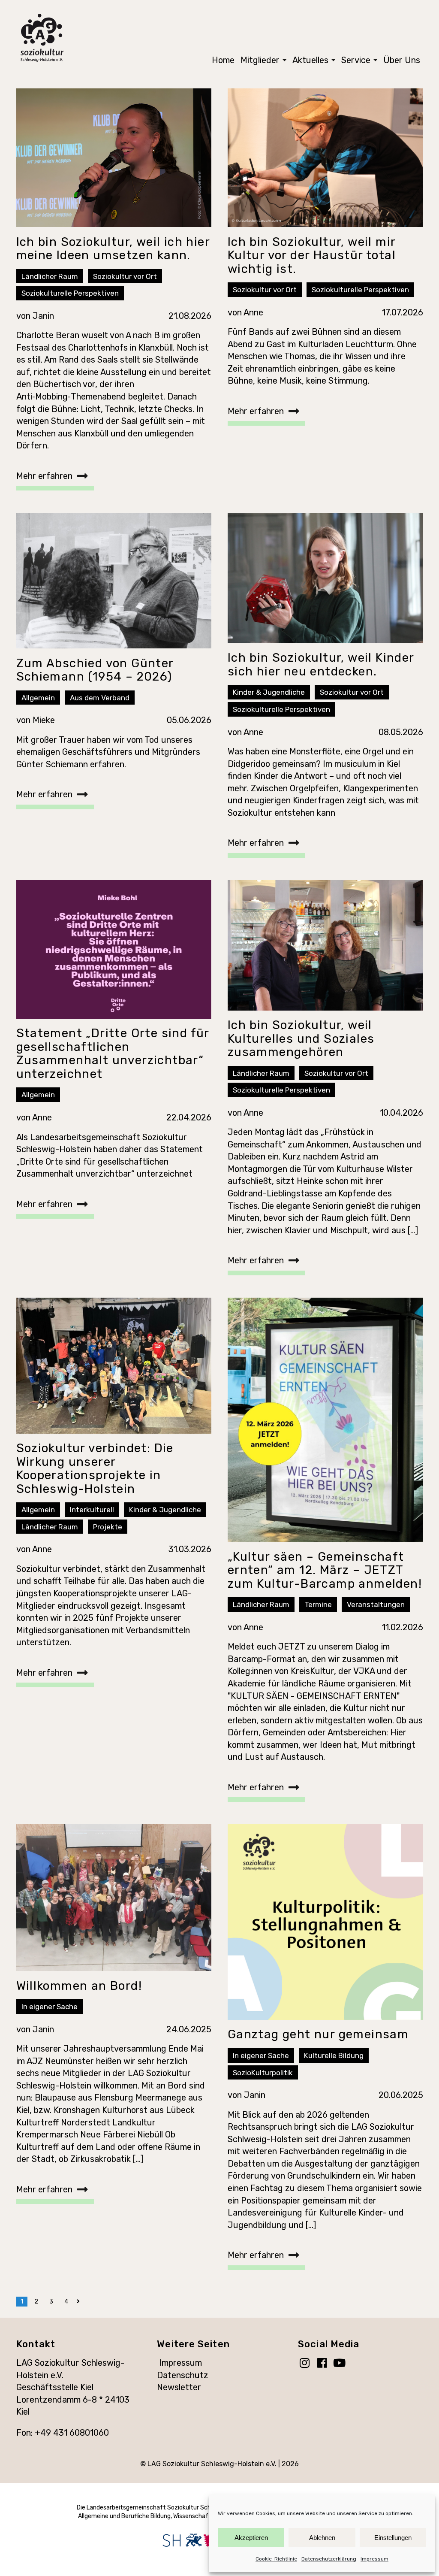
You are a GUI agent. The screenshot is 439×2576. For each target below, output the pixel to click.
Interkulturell (92, 1510)
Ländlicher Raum (50, 276)
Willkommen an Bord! (79, 1986)
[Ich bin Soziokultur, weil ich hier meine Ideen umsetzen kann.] (114, 158)
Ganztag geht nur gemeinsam (318, 2034)
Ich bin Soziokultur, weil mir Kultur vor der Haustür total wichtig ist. (312, 255)
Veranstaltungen (376, 1604)
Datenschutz (183, 2375)
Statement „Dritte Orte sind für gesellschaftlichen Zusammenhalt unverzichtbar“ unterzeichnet (113, 1053)
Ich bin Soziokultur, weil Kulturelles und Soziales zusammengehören (301, 1038)
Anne (253, 312)
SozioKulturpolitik (263, 2073)
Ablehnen (322, 2538)
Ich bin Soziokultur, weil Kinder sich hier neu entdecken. (321, 664)
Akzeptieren (251, 2538)
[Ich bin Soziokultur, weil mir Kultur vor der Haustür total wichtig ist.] (325, 158)
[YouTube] (342, 2364)
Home (223, 60)
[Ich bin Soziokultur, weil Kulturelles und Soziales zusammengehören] (325, 945)
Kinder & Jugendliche (269, 692)
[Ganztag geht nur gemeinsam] (325, 1922)
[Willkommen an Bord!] (114, 1898)
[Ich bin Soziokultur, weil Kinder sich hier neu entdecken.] (325, 578)
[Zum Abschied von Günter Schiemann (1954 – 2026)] (114, 581)
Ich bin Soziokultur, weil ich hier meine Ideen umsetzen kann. (113, 249)
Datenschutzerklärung (329, 2559)
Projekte (108, 1527)
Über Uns (402, 60)
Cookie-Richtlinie (276, 2559)
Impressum (374, 2559)
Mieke (44, 720)
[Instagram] (307, 2364)
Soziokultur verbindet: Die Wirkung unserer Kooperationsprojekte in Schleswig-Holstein (95, 1468)
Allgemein (38, 698)
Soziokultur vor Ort (125, 276)
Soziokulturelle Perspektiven (70, 293)
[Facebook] (324, 2364)
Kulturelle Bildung (334, 2055)
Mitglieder (260, 60)
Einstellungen (393, 2538)
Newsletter (179, 2387)
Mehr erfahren (44, 476)
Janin (43, 316)
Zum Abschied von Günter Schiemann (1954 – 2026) (95, 670)
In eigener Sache (50, 2007)
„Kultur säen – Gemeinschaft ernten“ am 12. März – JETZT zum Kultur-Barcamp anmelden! (325, 1570)
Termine (318, 1604)
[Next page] (80, 2302)
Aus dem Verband (100, 698)
